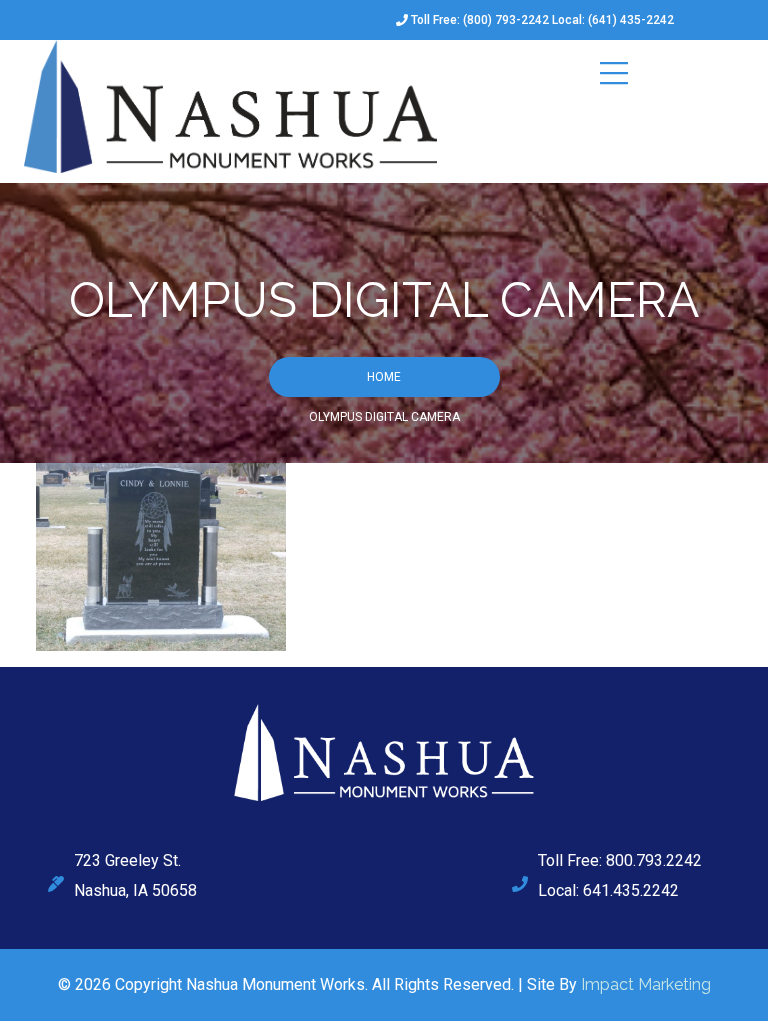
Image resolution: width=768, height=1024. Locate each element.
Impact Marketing (646, 984)
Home (384, 377)
